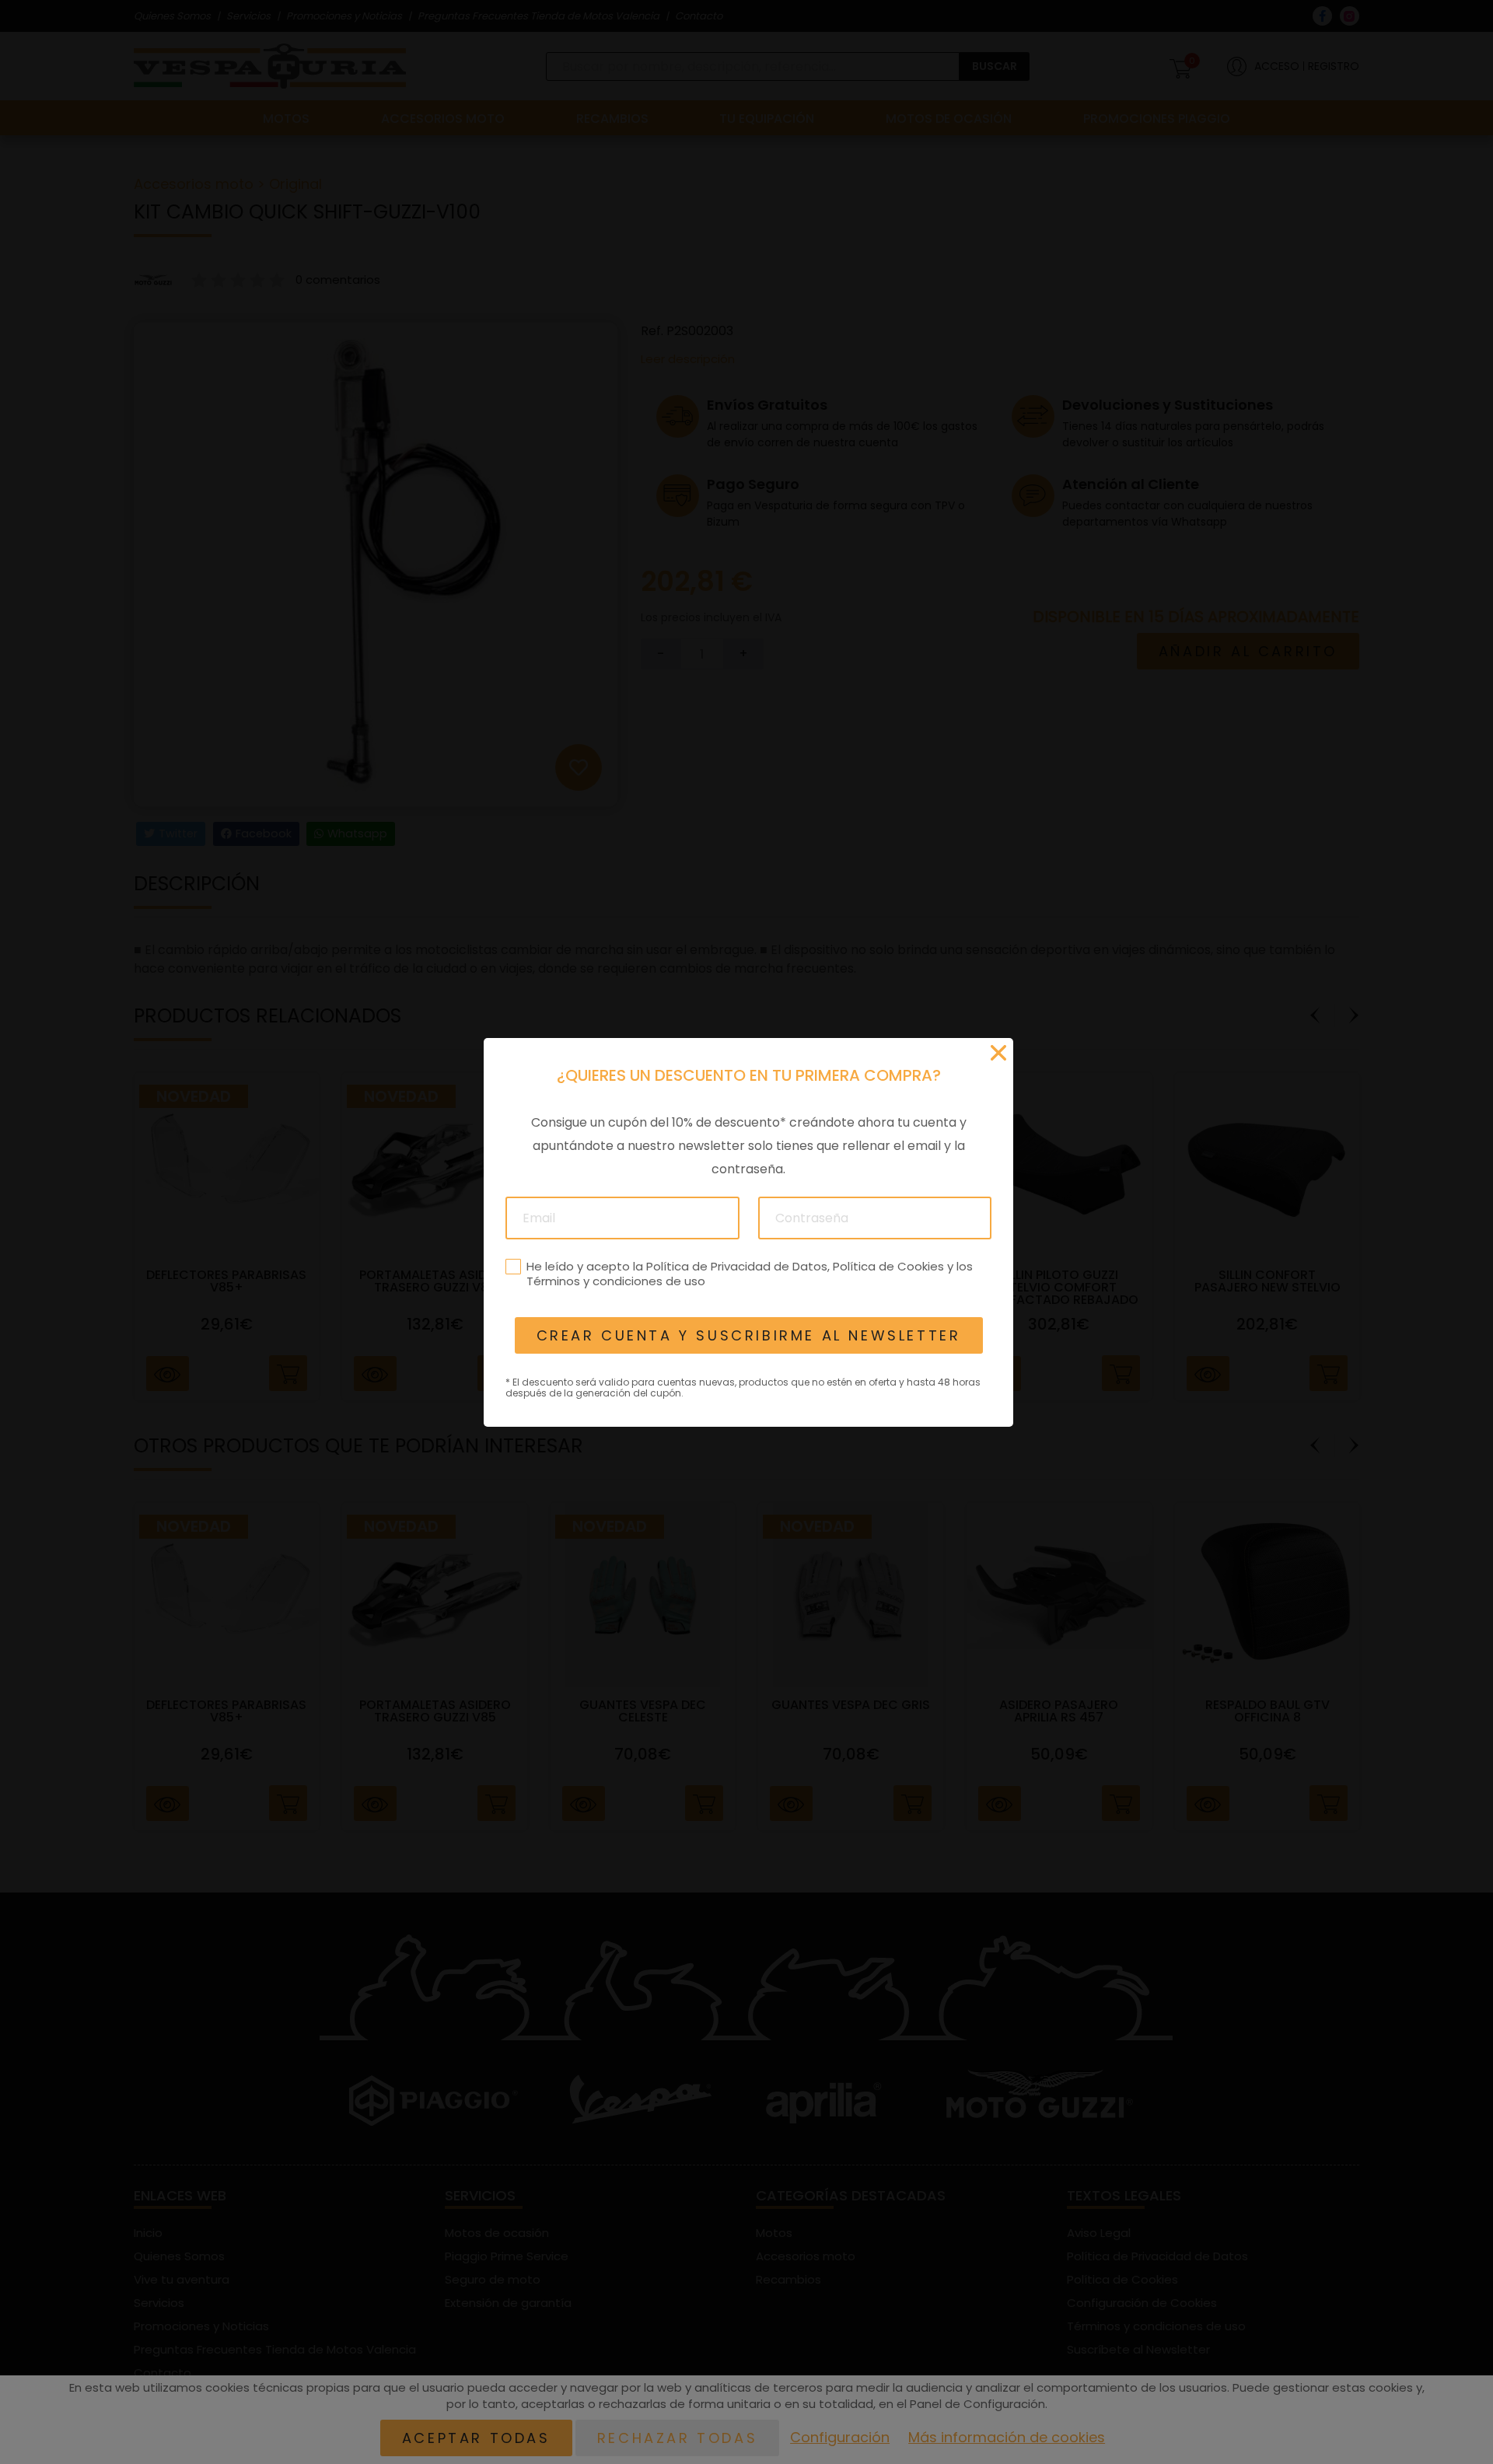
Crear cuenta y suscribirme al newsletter (748, 1335)
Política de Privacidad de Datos (736, 1265)
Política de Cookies (888, 1265)
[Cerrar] (998, 1053)
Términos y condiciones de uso (615, 1281)
